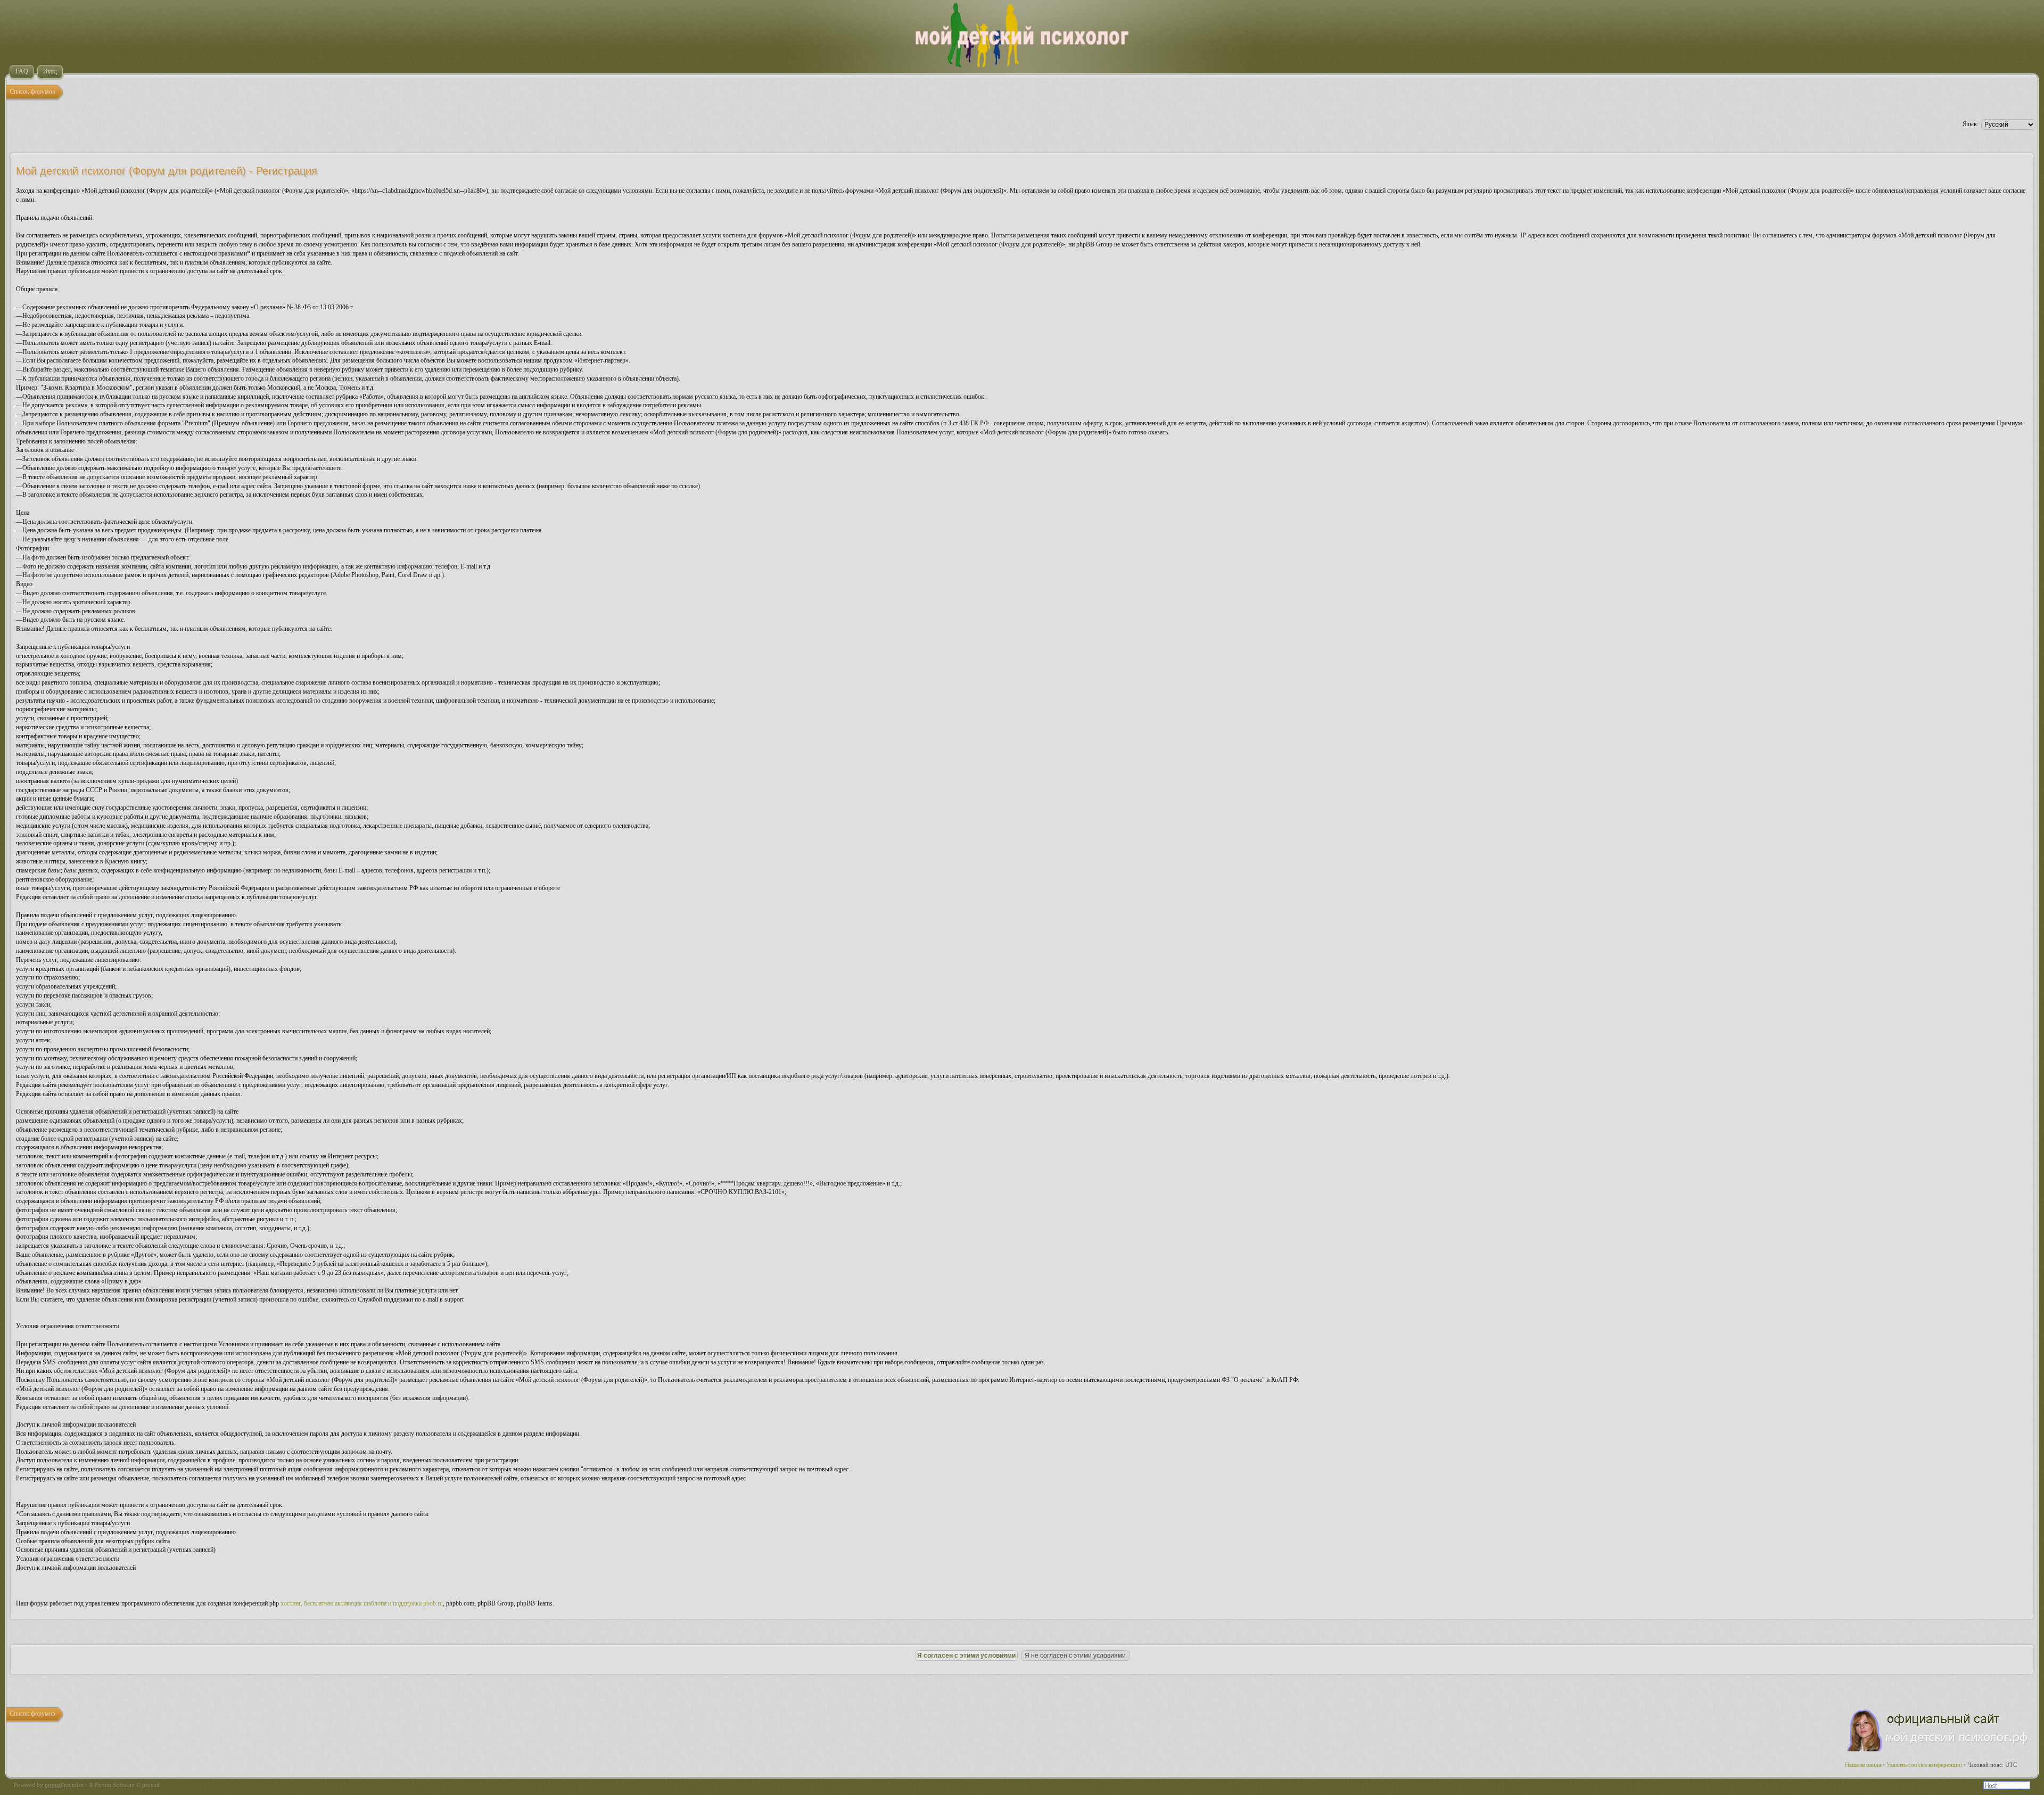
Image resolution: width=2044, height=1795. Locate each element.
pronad (53, 1785)
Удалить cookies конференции (1924, 1765)
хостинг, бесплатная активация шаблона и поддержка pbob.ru (362, 1603)
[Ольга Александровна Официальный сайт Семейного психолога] (1938, 1749)
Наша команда (1863, 1765)
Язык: (1971, 124)
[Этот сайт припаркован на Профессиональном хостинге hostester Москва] (2007, 1787)
